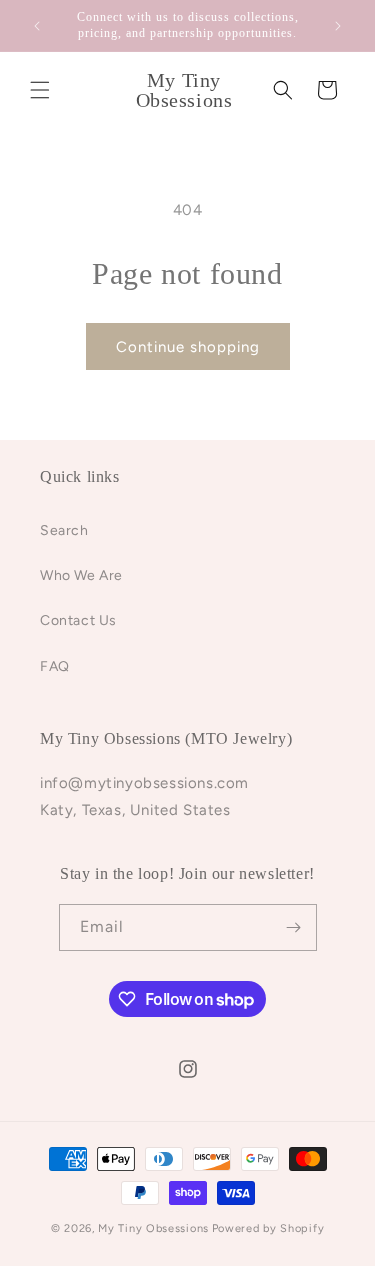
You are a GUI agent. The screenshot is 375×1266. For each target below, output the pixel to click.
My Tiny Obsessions (153, 1228)
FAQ (55, 666)
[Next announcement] (338, 26)
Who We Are (81, 575)
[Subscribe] (294, 927)
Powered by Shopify (268, 1228)
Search (64, 530)
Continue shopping (188, 347)
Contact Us (78, 620)
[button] (40, 90)
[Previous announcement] (37, 26)
